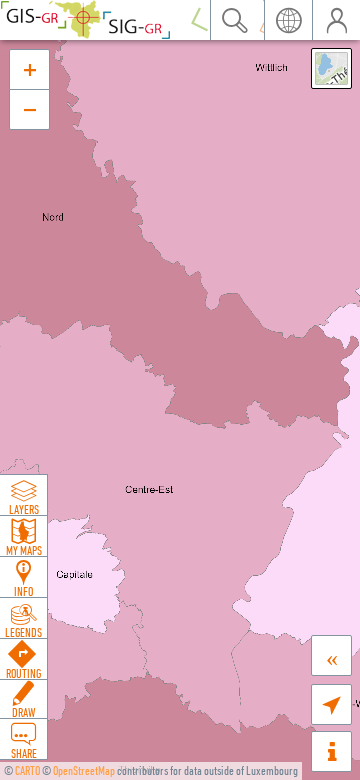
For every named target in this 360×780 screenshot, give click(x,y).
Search (234, 20)
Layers (24, 509)
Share (24, 753)
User (336, 20)
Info (23, 591)
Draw (23, 712)
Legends (23, 632)
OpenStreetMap (84, 770)
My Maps (24, 550)
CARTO (27, 770)
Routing (23, 673)
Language (288, 20)
